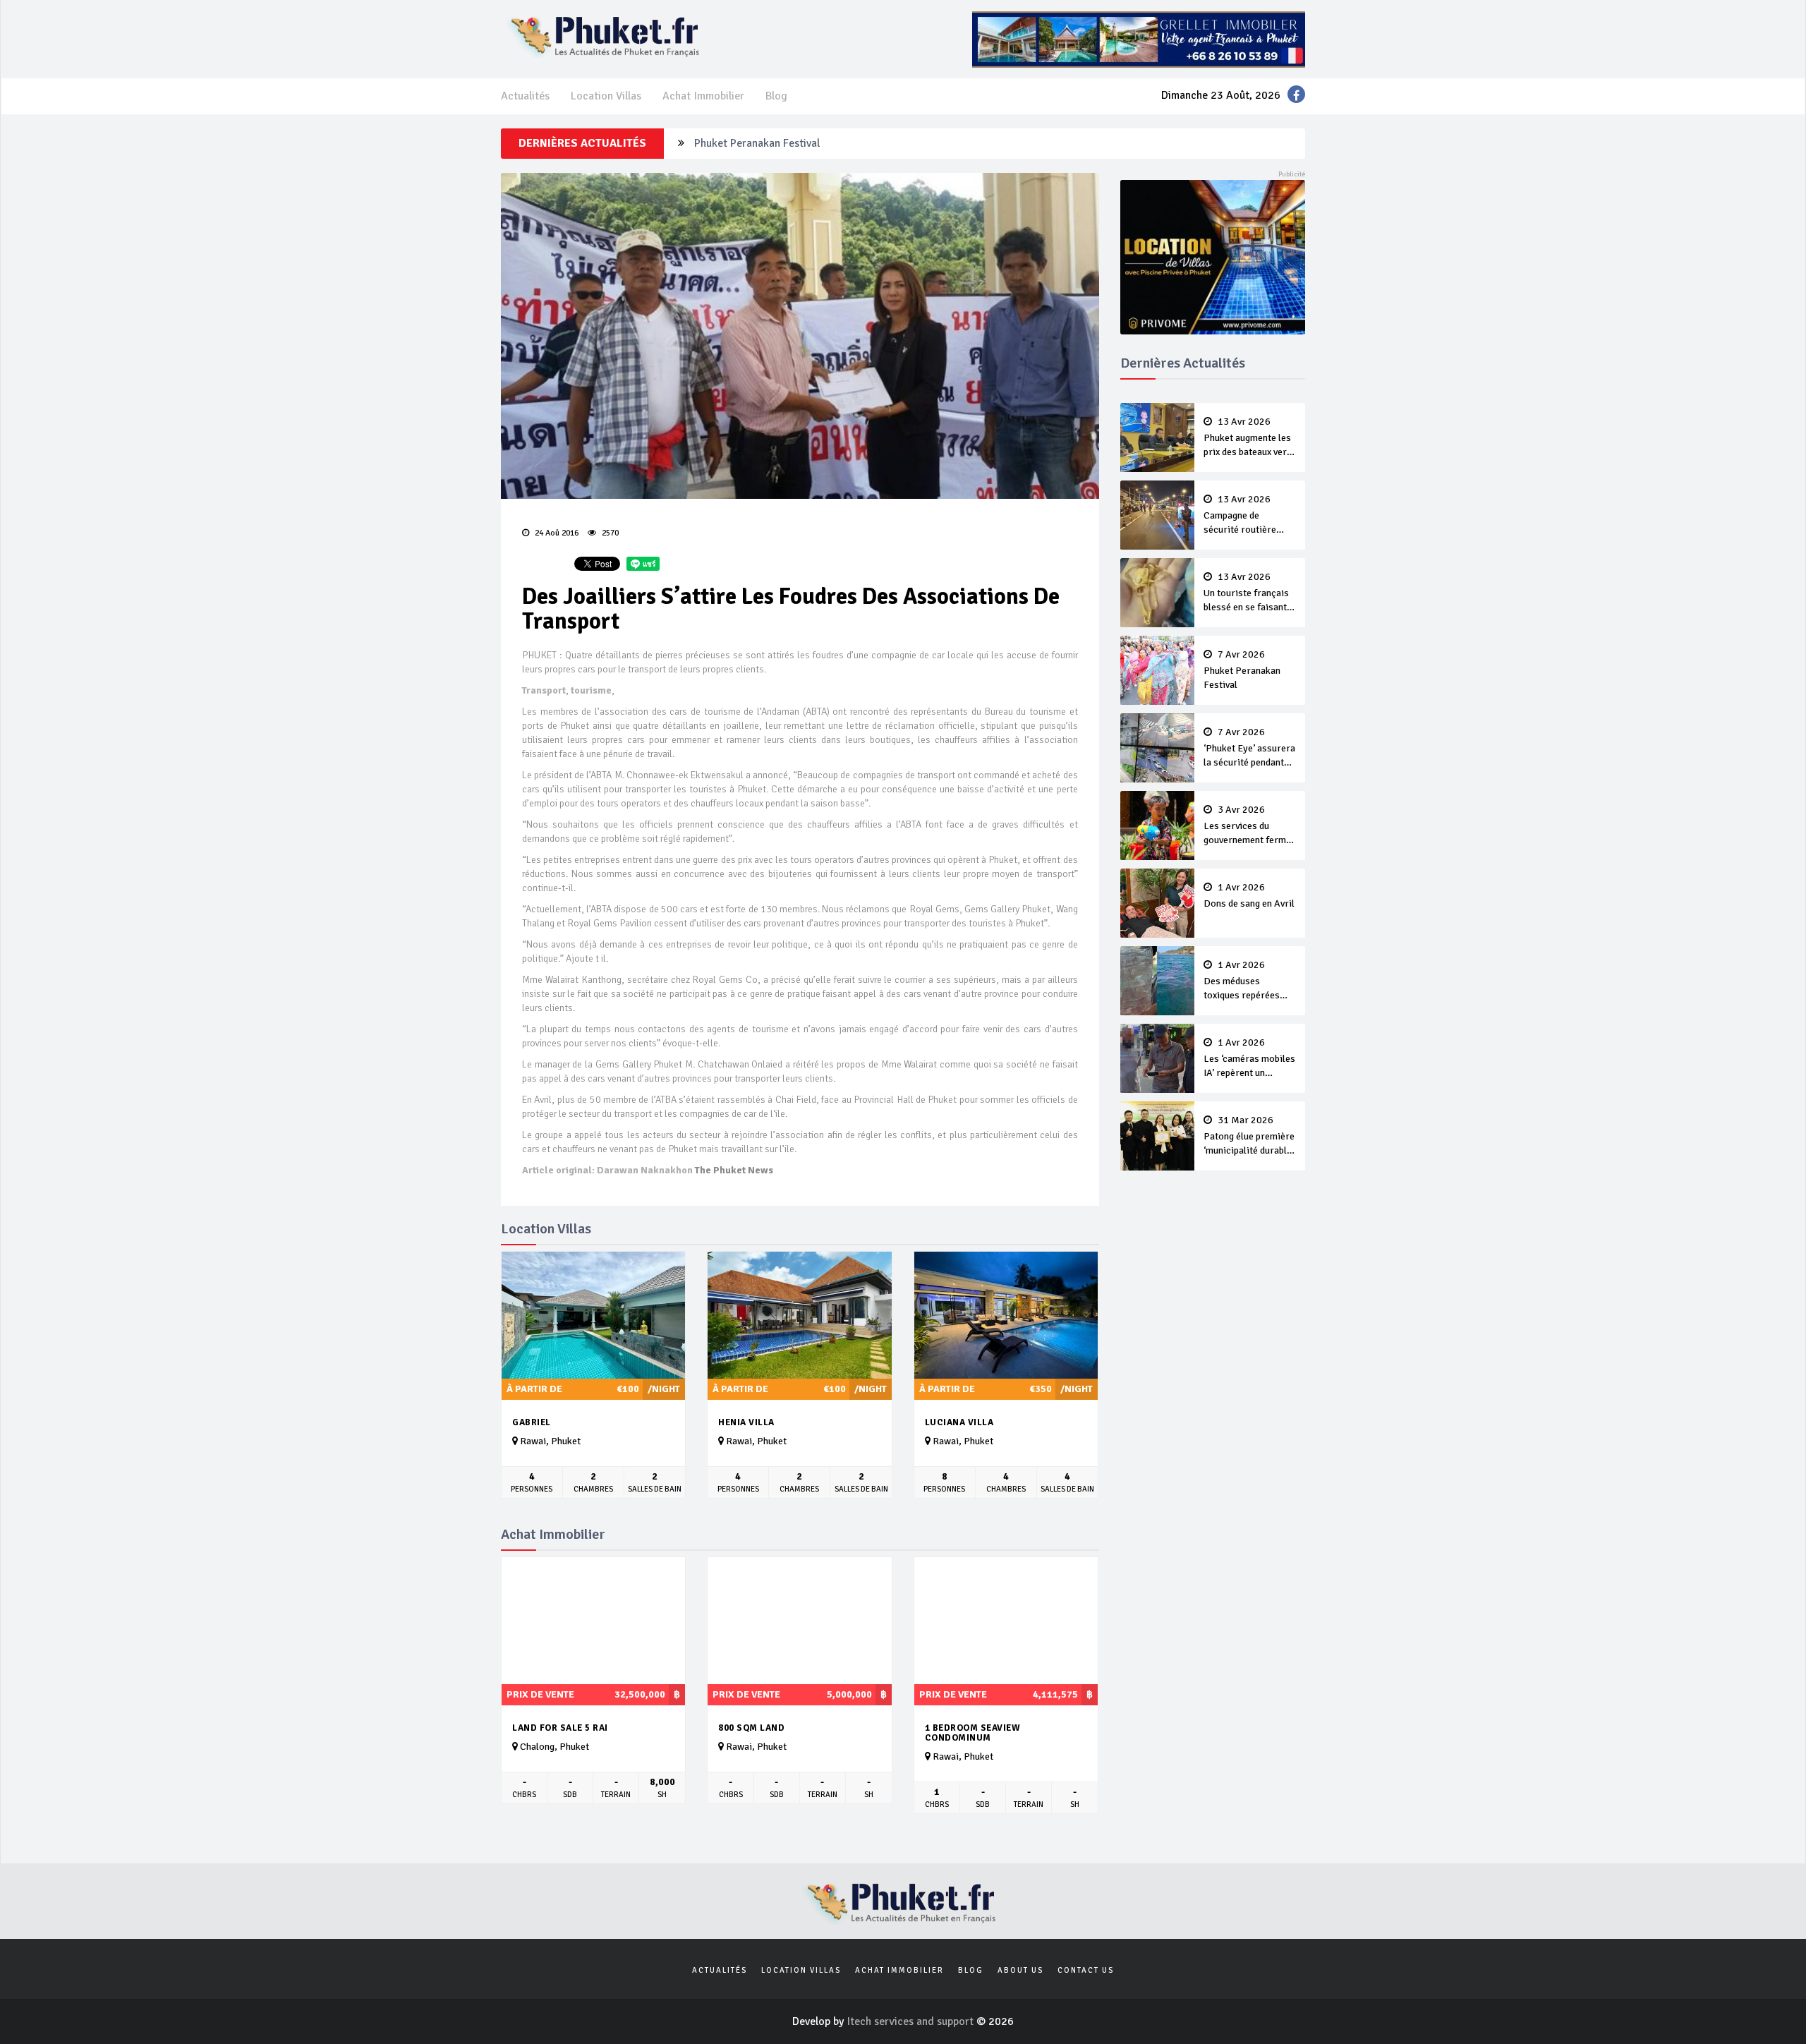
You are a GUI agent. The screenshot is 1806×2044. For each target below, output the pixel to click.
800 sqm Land (751, 1728)
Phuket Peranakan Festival (757, 143)
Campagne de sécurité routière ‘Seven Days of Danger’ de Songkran (1247, 516)
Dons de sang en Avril (1249, 896)
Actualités (525, 96)
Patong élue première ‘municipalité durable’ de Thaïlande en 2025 (1249, 1137)
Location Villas (606, 96)
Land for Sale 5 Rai (560, 1728)
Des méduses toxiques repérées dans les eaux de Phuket (1242, 981)
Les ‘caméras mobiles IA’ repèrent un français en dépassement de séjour (1249, 1059)
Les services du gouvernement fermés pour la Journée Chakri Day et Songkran (1250, 826)
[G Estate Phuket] (1139, 39)
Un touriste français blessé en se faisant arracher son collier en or (1246, 593)
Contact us (1086, 1970)
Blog (776, 96)
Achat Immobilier (703, 96)
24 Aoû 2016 (556, 533)
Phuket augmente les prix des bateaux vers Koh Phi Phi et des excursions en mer (1248, 438)
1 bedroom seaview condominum (973, 1733)
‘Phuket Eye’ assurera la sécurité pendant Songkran (1249, 749)
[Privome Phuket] (1213, 256)
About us (1020, 1970)
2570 (609, 533)
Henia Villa (746, 1422)
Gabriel (532, 1422)
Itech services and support (911, 2021)
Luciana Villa (959, 1422)
